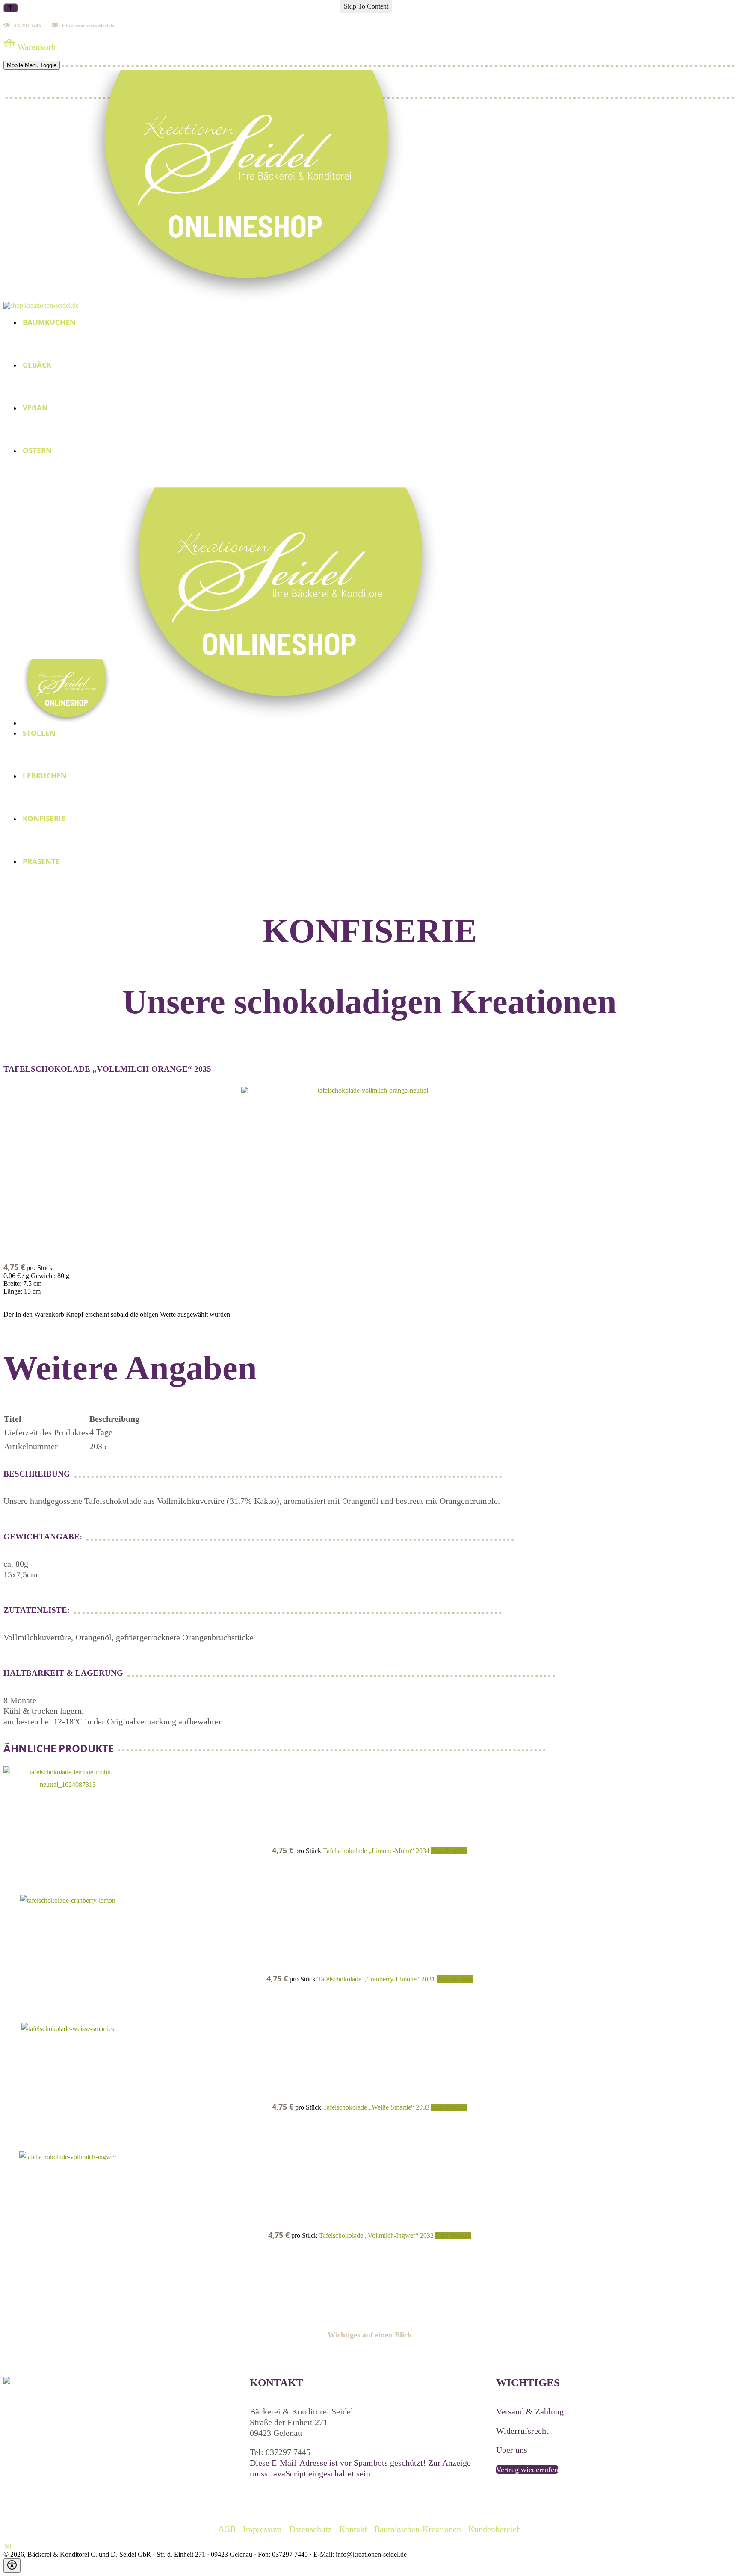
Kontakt (353, 2529)
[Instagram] (8, 2547)
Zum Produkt (449, 1851)
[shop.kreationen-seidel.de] (207, 305)
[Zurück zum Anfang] (10, 8)
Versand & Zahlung (530, 2411)
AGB (228, 2529)
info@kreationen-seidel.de (88, 26)
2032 (428, 2236)
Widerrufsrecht (522, 2431)
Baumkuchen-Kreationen (418, 2529)
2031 (429, 1979)
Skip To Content (366, 6)
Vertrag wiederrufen (527, 2470)
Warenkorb (37, 47)
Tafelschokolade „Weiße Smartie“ (369, 2107)
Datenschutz (310, 2529)
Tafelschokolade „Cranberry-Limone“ (369, 1979)
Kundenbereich (495, 2529)
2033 (423, 2107)
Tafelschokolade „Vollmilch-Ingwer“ (369, 2236)
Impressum (262, 2529)
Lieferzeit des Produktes (46, 1432)
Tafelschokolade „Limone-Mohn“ (369, 1851)
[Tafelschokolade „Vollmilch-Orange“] (369, 1171)
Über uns (512, 2450)
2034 (423, 1851)
